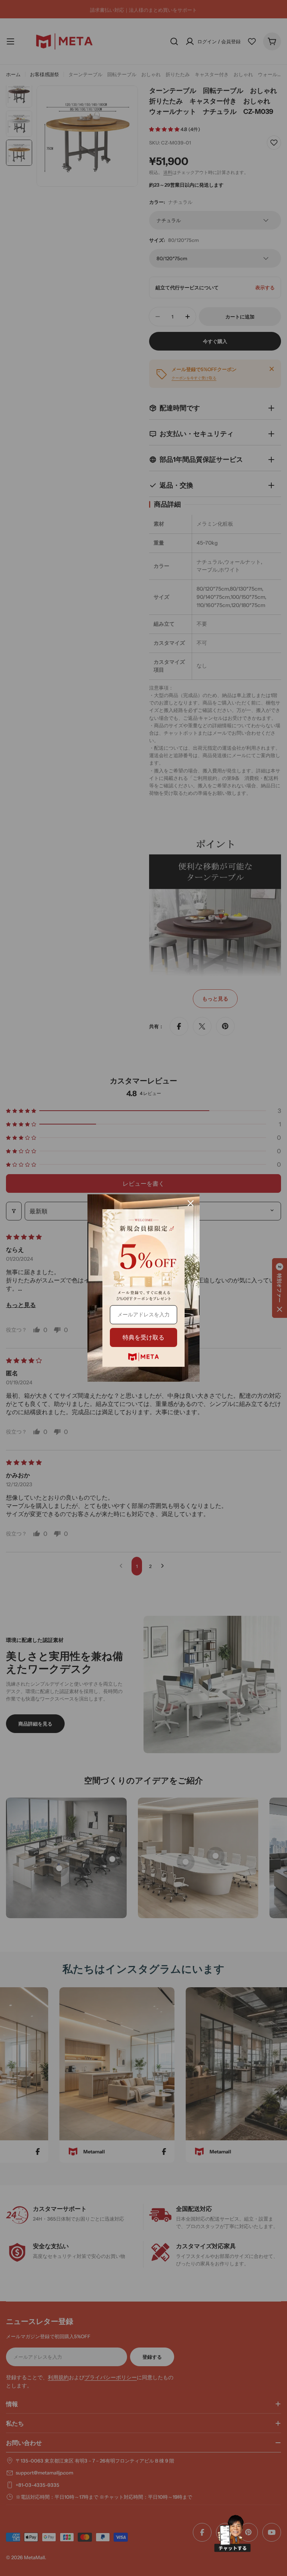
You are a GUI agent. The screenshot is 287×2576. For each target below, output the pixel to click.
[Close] (191, 1203)
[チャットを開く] (232, 2533)
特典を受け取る (143, 1337)
